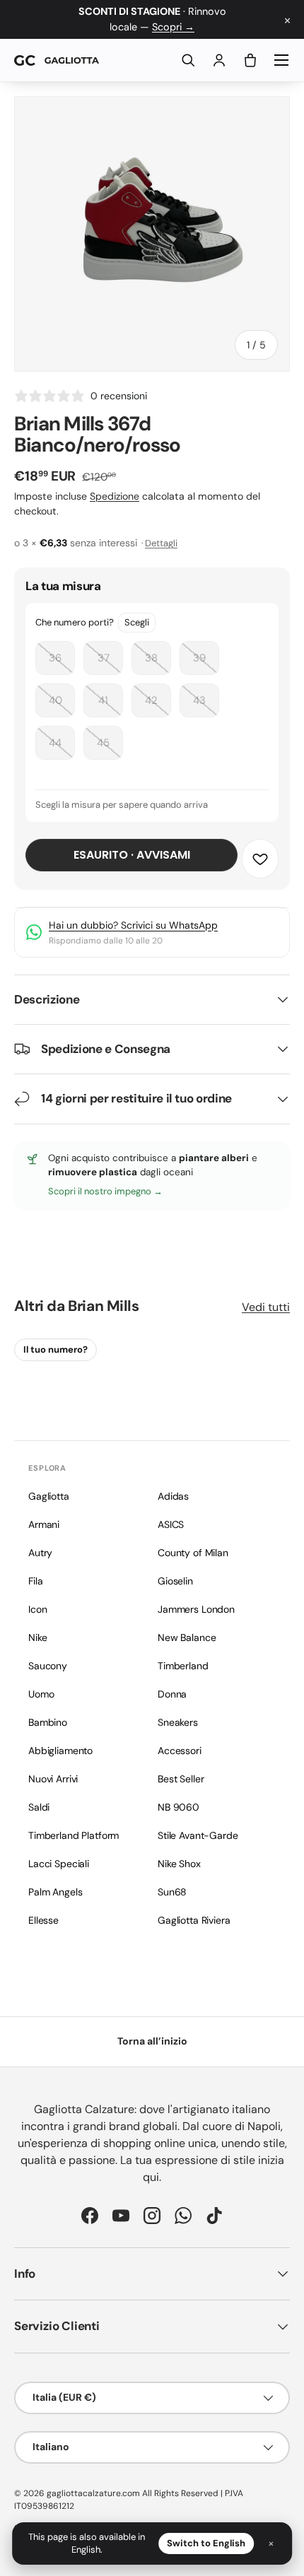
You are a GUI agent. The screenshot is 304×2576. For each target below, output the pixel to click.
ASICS (171, 1524)
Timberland (183, 1666)
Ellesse (43, 1920)
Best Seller (181, 1779)
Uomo (41, 1694)
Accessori (180, 1751)
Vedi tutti (266, 1307)
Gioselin (175, 1581)
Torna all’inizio (152, 2041)
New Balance (187, 1637)
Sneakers (178, 1722)
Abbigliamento (60, 1751)
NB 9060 (179, 1807)
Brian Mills (103, 1306)
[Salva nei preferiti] (260, 859)
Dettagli (161, 543)
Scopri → (173, 27)
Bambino (48, 1722)
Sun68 (172, 1892)
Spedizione (115, 496)
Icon (37, 1609)
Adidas (173, 1496)
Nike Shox (179, 1864)
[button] (250, 60)
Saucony (48, 1666)
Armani (44, 1524)
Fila (35, 1581)
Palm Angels (55, 1892)
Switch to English (206, 2543)
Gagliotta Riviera (194, 1920)
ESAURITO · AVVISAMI (132, 855)
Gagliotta (49, 1496)
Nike (37, 1637)
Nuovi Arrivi (53, 1779)
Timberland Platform (74, 1835)
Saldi (39, 1807)
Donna (172, 1694)
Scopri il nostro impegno (101, 1191)
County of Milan (193, 1553)
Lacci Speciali (59, 1864)
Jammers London (196, 1609)
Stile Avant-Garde (198, 1835)
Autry (40, 1553)
